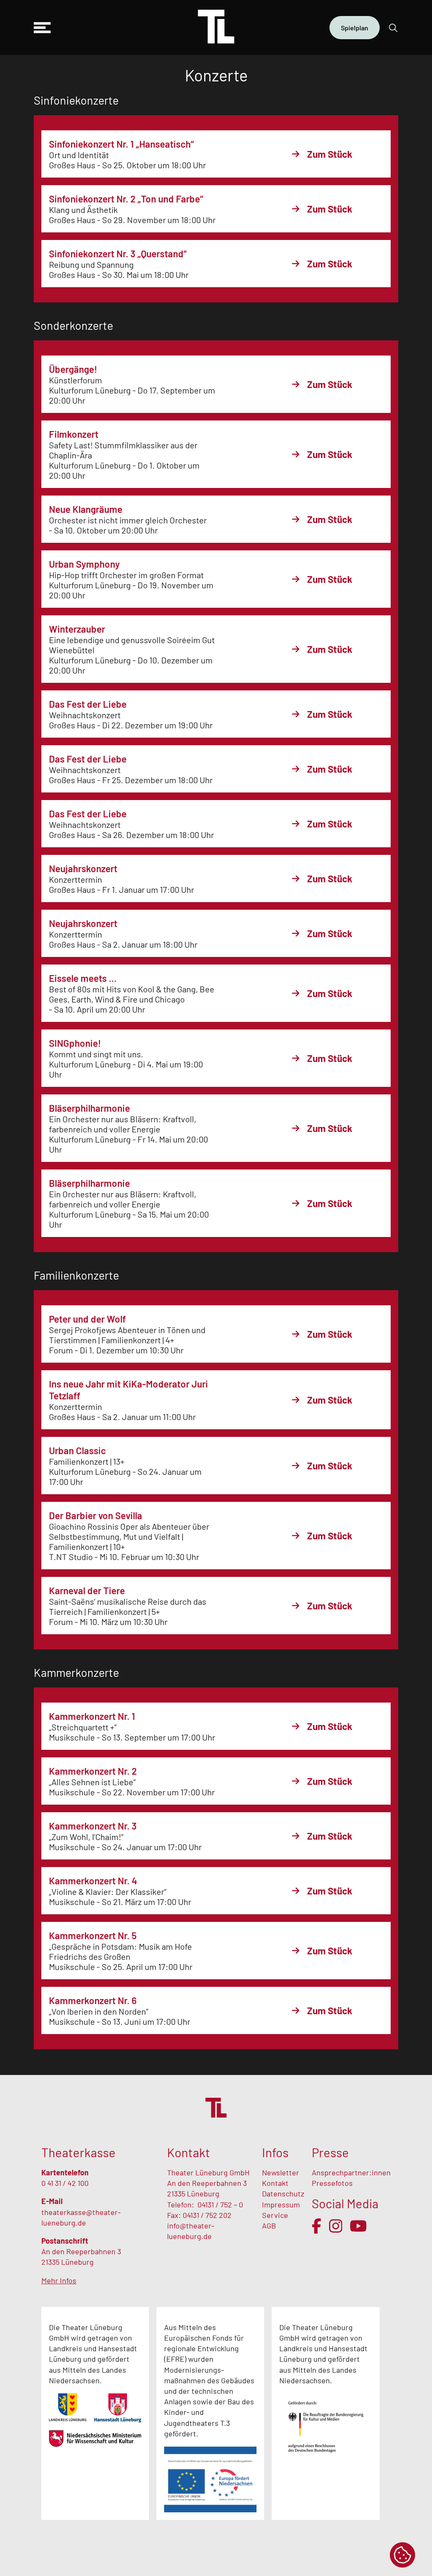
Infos (275, 2152)
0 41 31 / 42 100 (65, 2183)
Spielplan (355, 28)
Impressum (281, 2204)
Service (276, 2215)
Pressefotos (332, 2183)
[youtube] (358, 2226)
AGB (269, 2226)
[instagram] (336, 2226)
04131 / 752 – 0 (220, 2204)
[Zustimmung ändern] (402, 2555)
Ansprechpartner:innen (351, 2172)
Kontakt (275, 2183)
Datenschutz (283, 2193)
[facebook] (317, 2226)
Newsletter (281, 2172)
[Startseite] (216, 27)
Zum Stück (330, 154)
